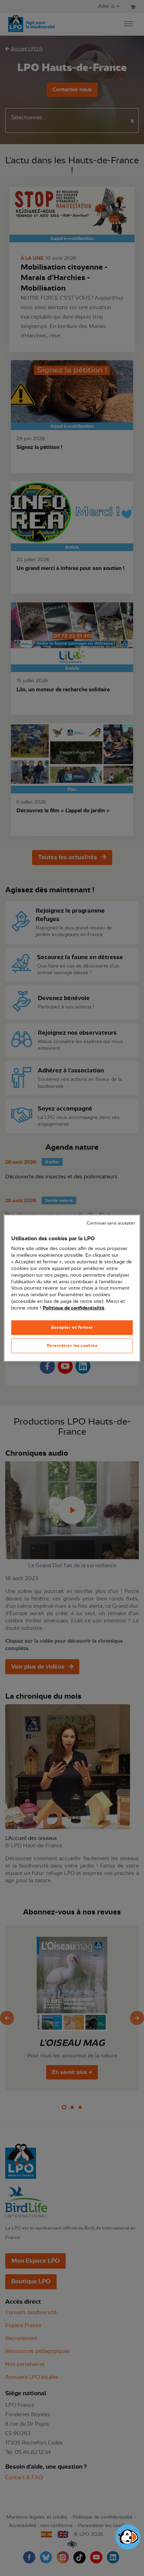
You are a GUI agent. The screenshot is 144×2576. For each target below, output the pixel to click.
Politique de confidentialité (74, 1308)
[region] (72, 1288)
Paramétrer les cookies (72, 1346)
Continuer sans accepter (111, 1223)
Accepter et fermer (72, 1327)
